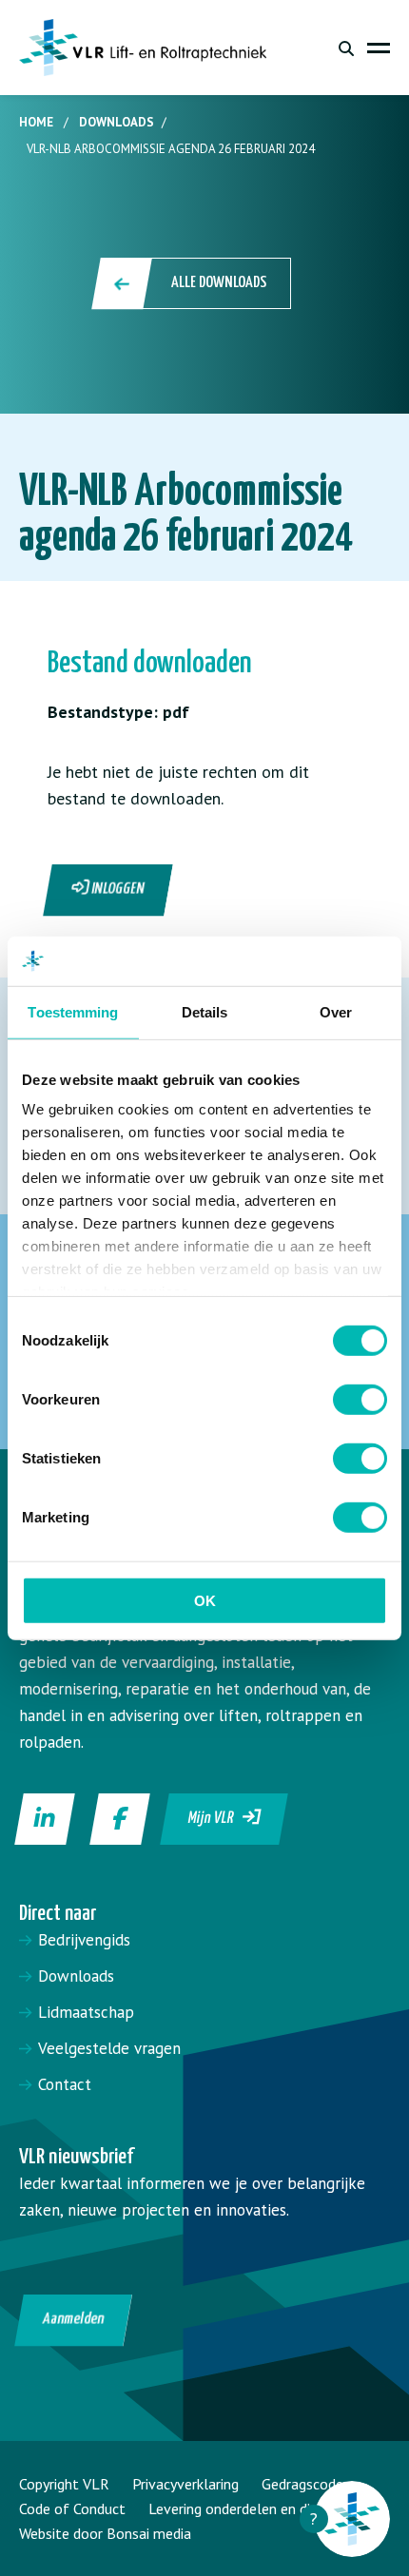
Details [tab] (205, 1012)
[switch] (360, 1400)
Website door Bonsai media (105, 2533)
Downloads (117, 122)
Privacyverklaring (185, 2484)
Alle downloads (219, 283)
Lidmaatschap (86, 2012)
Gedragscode (302, 2484)
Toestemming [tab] (73, 1012)
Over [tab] (336, 1012)
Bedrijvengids (84, 1940)
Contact (65, 2084)
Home (36, 122)
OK (205, 1601)
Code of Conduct (72, 2508)
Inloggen (117, 890)
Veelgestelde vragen (109, 2048)
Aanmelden (74, 2320)
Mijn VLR (216, 1819)
